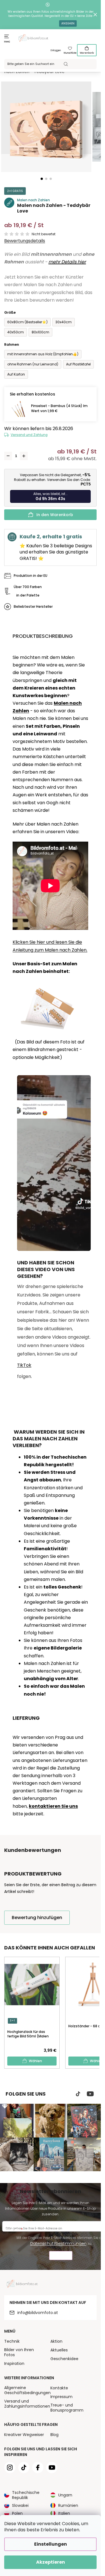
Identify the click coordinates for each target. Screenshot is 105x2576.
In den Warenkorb (55, 515)
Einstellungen (51, 2544)
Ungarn (65, 2495)
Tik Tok (78, 2094)
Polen (17, 2513)
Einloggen (56, 50)
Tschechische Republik (26, 2495)
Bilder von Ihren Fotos (19, 2352)
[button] (42, 179)
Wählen (35, 2061)
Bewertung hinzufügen (37, 1918)
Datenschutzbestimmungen (58, 2243)
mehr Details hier (67, 262)
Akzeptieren (51, 2562)
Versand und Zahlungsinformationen (27, 2404)
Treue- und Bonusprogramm (67, 2408)
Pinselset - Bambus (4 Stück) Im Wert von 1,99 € (59, 408)
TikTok (24, 1365)
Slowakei (20, 2505)
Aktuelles (59, 2350)
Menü (7, 42)
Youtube (90, 2094)
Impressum (61, 2397)
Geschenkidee (64, 2359)
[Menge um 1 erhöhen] (24, 456)
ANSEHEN (68, 23)
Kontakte (59, 2388)
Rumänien (68, 2505)
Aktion (56, 2341)
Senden (61, 2256)
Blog (54, 2435)
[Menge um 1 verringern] (8, 456)
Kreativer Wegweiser (24, 2435)
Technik (12, 2341)
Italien (64, 2513)
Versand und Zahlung (29, 435)
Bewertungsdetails (25, 241)
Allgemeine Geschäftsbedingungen (27, 2390)
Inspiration (14, 2363)
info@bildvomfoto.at (38, 2313)
